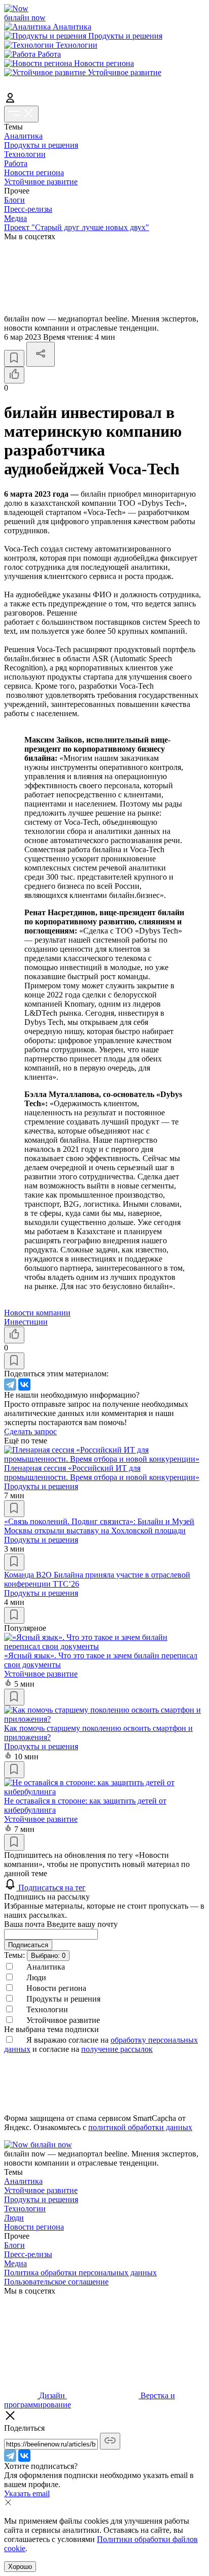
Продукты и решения (41, 145)
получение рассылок (117, 2049)
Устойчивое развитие (41, 182)
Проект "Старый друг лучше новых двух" (77, 227)
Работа (16, 163)
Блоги (14, 200)
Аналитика (23, 136)
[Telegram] (10, 1384)
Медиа (15, 218)
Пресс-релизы (28, 209)
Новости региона (34, 172)
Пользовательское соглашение (56, 2282)
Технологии (25, 154)
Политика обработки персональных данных (80, 2273)
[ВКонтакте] (24, 1384)
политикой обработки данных (140, 2127)
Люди (14, 2218)
